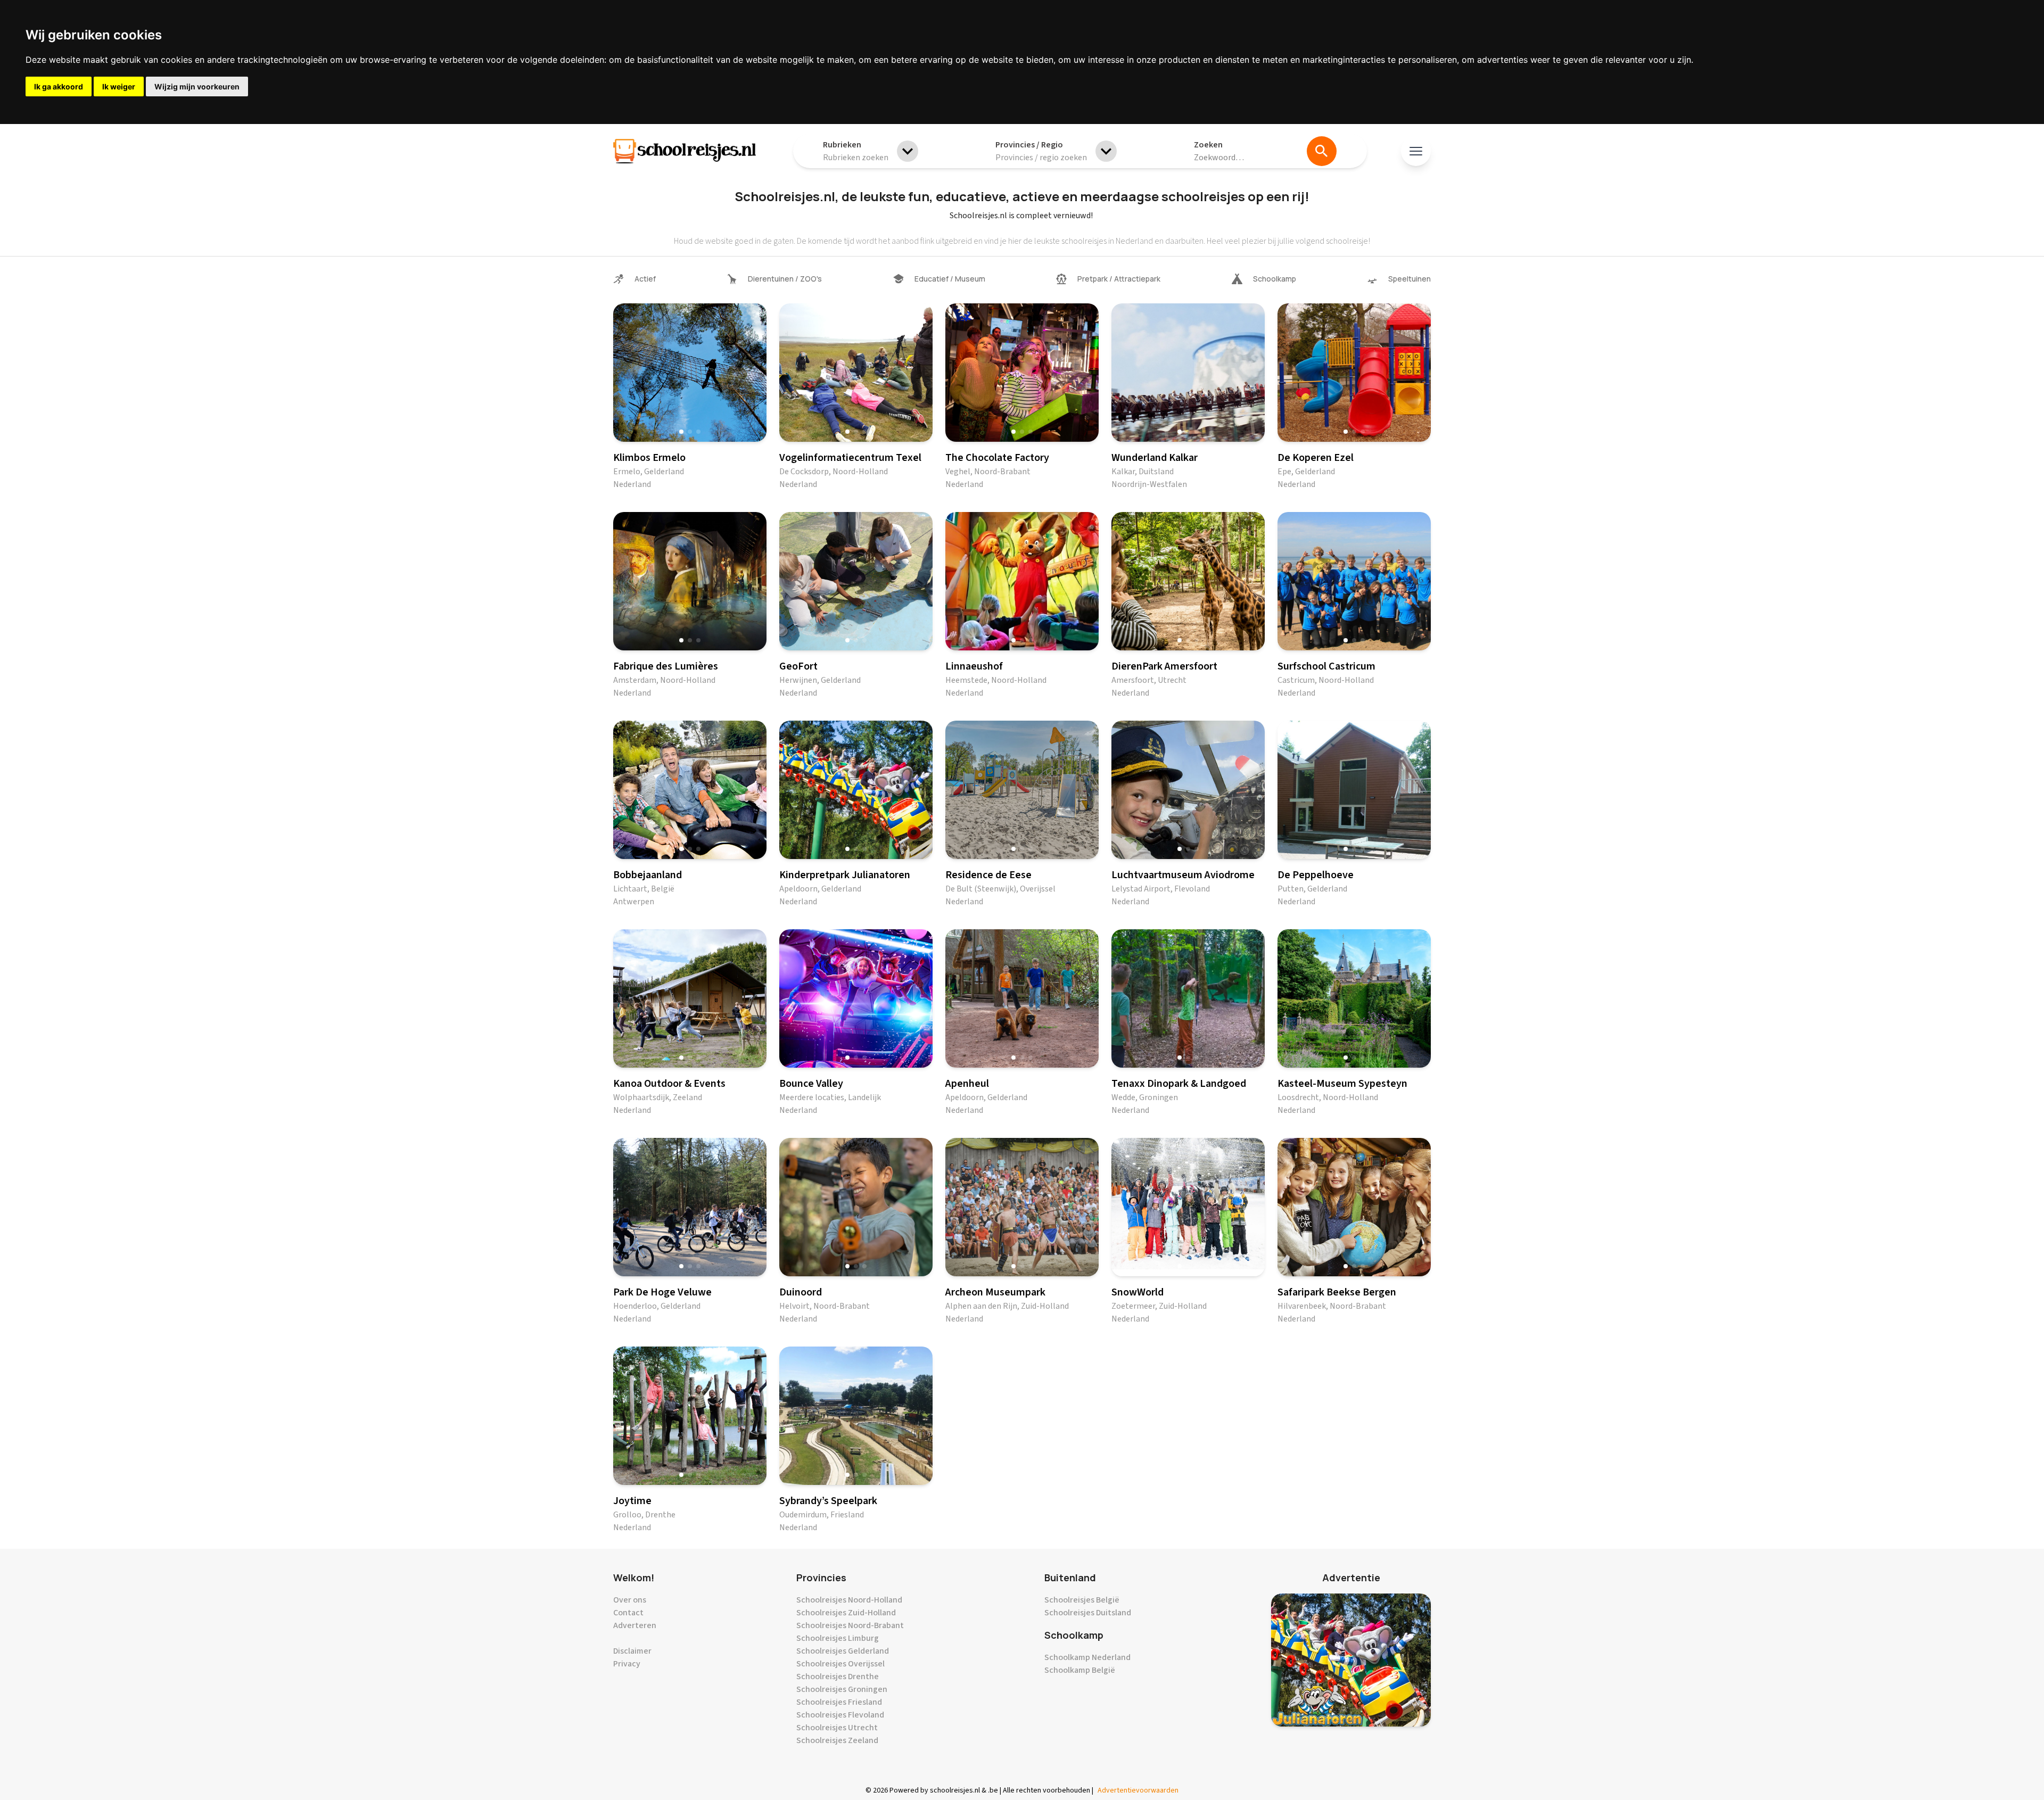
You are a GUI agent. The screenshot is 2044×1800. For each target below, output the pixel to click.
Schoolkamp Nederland (1087, 1657)
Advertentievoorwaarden (1138, 1790)
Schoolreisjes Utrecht (837, 1728)
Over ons (630, 1600)
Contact (628, 1613)
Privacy (627, 1664)
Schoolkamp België (1080, 1670)
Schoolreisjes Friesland (839, 1702)
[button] (681, 432)
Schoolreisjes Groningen (842, 1689)
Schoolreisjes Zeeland (837, 1740)
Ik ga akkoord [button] (59, 86)
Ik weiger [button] (119, 86)
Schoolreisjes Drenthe (838, 1677)
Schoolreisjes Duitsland (1088, 1613)
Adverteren (635, 1625)
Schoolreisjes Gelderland (843, 1651)
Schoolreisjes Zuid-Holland (846, 1613)
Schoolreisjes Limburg (838, 1638)
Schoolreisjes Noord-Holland (849, 1600)
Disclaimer (632, 1651)
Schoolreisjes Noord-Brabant (850, 1625)
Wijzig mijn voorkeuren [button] (197, 86)
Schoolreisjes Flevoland (840, 1715)
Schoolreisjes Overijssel (840, 1664)
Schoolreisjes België (1082, 1600)
